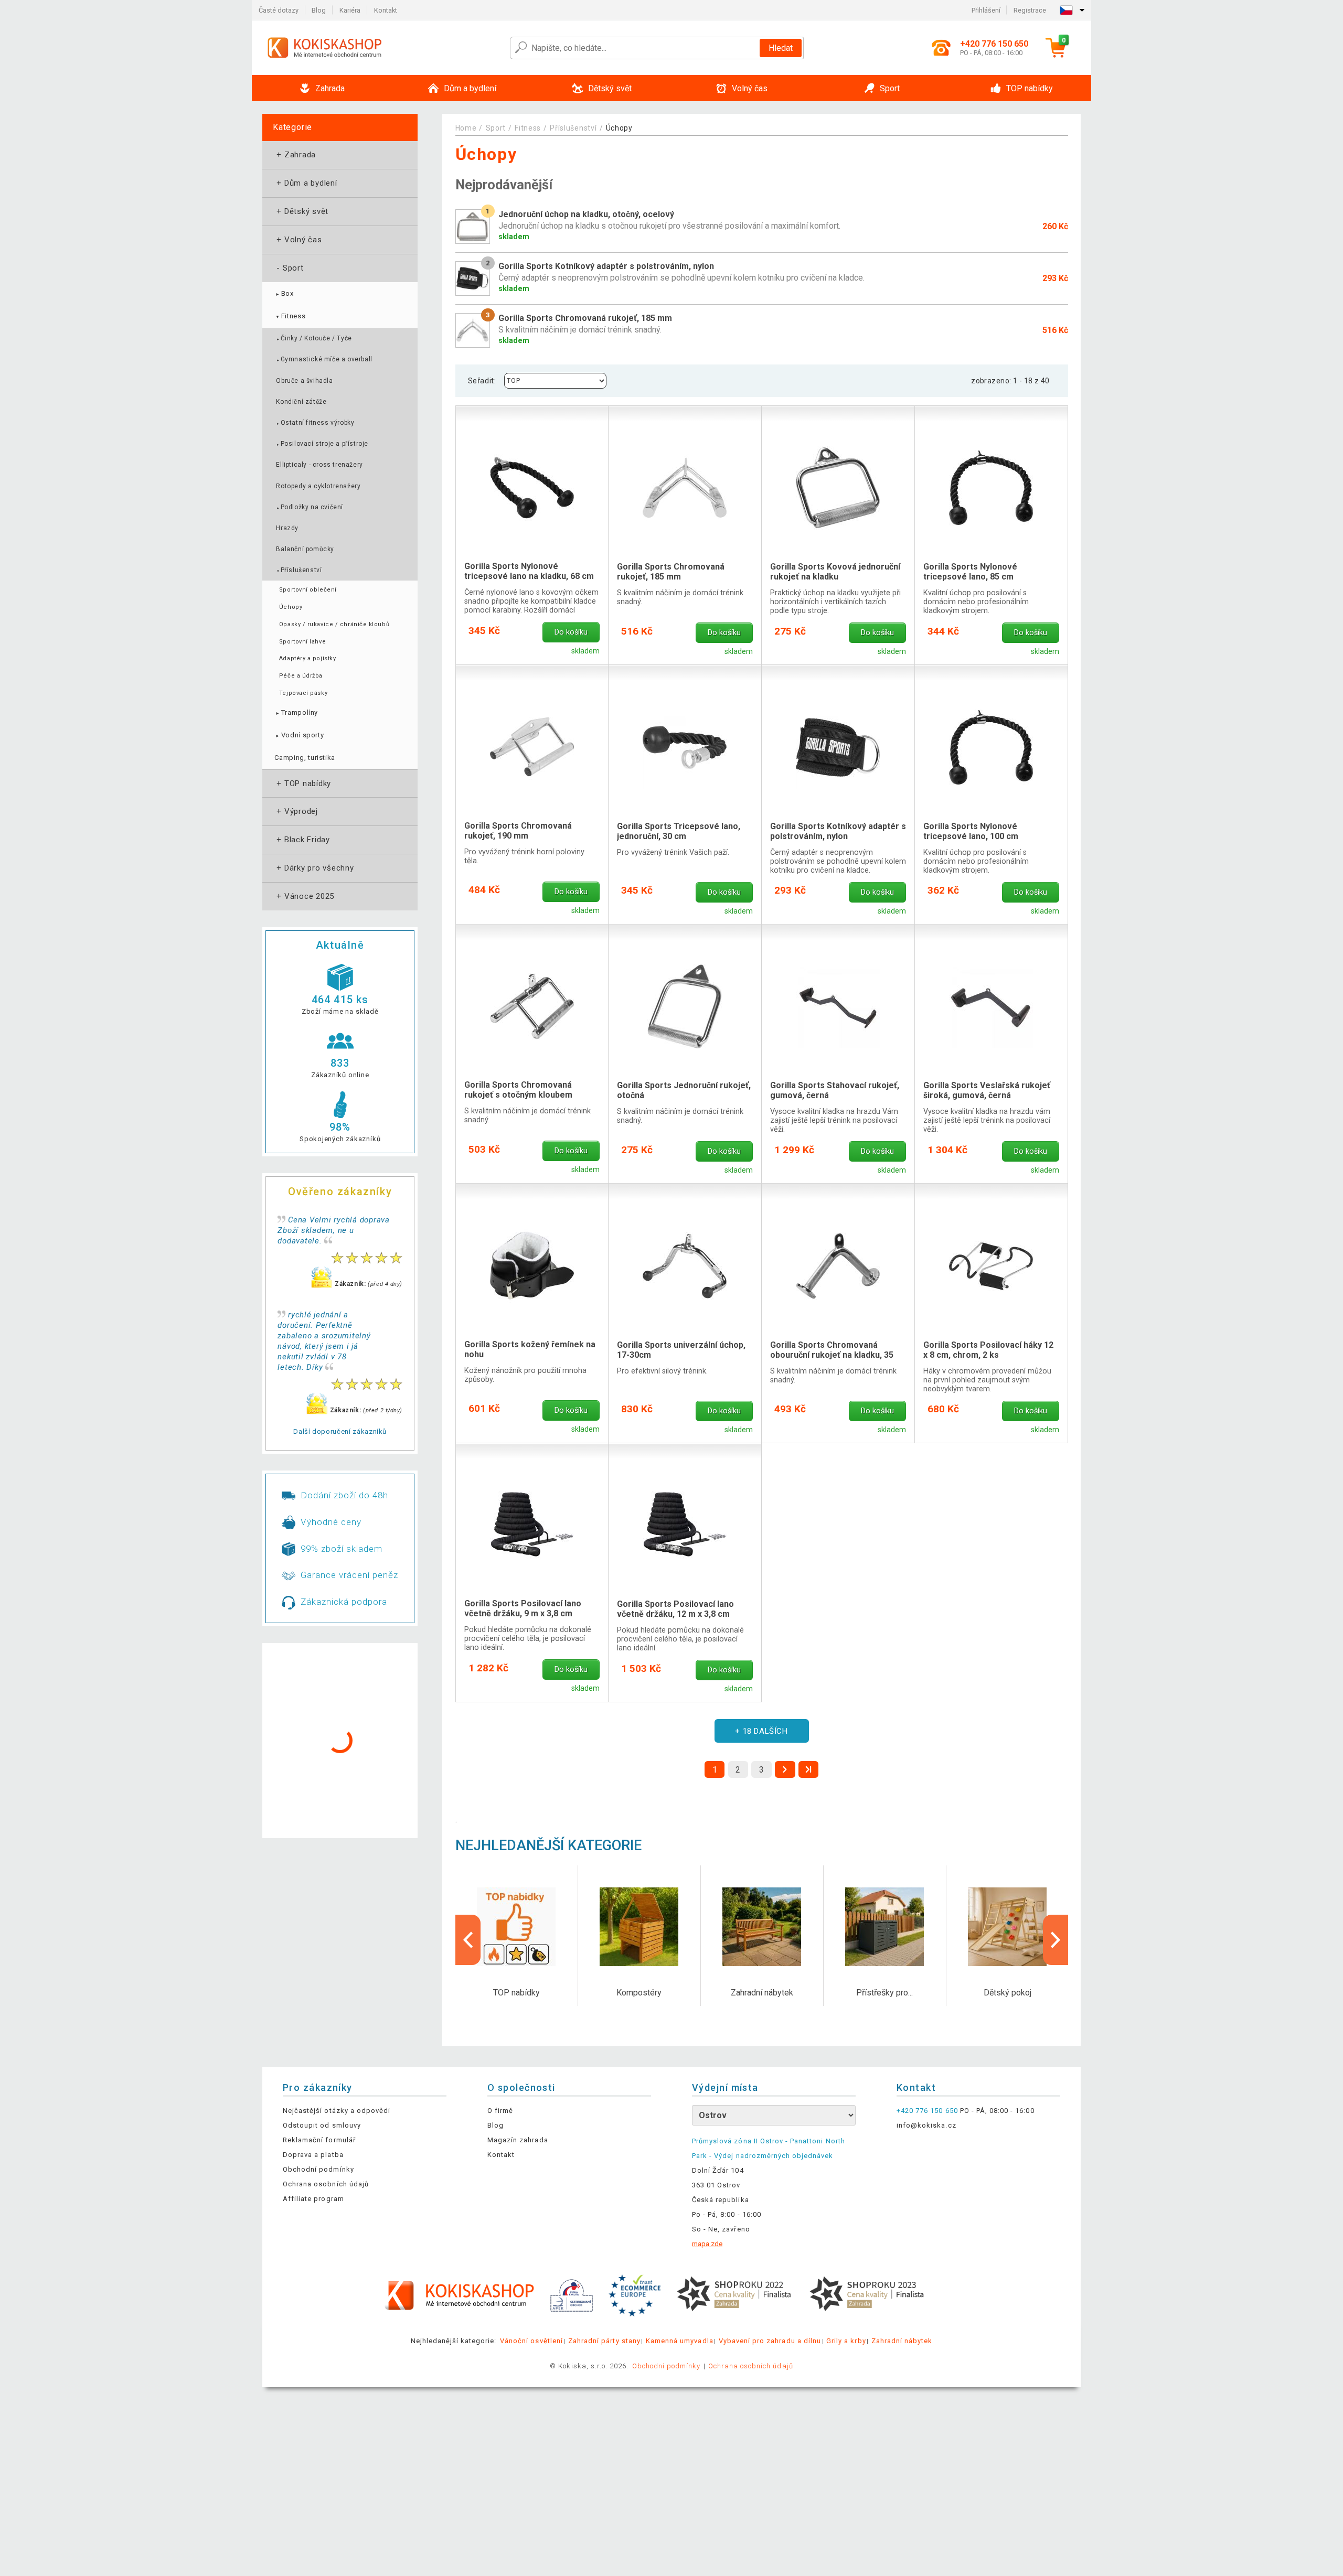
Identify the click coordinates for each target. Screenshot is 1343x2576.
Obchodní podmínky (318, 2169)
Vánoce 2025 (304, 896)
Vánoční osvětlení (531, 2341)
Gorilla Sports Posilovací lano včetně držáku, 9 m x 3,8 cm (523, 1608)
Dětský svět (301, 211)
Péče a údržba (301, 676)
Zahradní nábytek (902, 2341)
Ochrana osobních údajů (326, 2184)
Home (466, 128)
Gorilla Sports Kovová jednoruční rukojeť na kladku (835, 572)
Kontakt (386, 10)
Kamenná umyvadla (680, 2341)
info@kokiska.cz (926, 2125)
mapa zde (707, 2244)
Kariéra (350, 10)
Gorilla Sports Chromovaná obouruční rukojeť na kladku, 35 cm (832, 1350)
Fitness (290, 316)
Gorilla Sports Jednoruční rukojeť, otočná (684, 1090)
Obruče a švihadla (304, 381)
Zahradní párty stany (604, 2341)
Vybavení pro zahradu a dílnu (770, 2341)
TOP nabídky (303, 783)
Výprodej (296, 811)
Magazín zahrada (518, 2140)
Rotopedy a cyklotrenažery (318, 486)
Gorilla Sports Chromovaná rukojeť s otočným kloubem (518, 1090)
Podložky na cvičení (310, 507)
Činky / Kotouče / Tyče (314, 338)
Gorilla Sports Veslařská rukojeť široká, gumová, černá (987, 1090)
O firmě (500, 2111)
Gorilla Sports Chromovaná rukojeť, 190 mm (518, 831)
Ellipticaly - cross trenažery (319, 465)
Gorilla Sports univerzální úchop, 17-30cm (681, 1350)
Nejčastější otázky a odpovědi (337, 2111)
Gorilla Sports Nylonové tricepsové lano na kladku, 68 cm (529, 571)
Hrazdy (287, 528)
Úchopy (291, 607)
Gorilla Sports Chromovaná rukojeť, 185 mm (671, 572)
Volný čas (298, 240)
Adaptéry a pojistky (307, 658)
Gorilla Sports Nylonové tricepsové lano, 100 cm (971, 831)
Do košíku (571, 632)
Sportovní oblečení (308, 590)
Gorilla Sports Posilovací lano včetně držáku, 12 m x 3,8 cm (675, 1609)
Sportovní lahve (302, 642)
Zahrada (295, 155)
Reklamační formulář (319, 2140)
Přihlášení (986, 10)
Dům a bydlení (306, 183)
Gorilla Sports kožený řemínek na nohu (530, 1349)
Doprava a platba (313, 2155)
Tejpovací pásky (303, 693)
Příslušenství (299, 570)
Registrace (1030, 10)
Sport (289, 268)
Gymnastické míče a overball (324, 359)
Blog (319, 10)
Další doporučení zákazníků (340, 1431)
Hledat (781, 48)
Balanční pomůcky (305, 549)
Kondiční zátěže (301, 402)
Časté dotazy (279, 10)
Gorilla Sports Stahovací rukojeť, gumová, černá (835, 1090)
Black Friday (302, 840)
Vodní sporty (299, 735)
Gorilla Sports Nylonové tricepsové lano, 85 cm (970, 572)
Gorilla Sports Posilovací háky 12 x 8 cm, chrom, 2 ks (988, 1350)
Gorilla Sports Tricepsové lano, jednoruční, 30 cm (679, 831)
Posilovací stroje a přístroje (322, 444)
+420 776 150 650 (927, 2111)
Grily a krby (846, 2341)
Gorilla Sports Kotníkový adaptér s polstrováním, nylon (838, 831)
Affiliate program (313, 2199)
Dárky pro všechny (314, 868)
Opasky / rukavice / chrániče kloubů (334, 624)
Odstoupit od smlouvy (322, 2125)
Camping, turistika (305, 758)
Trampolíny (296, 712)
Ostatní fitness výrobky (315, 423)
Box (284, 293)
